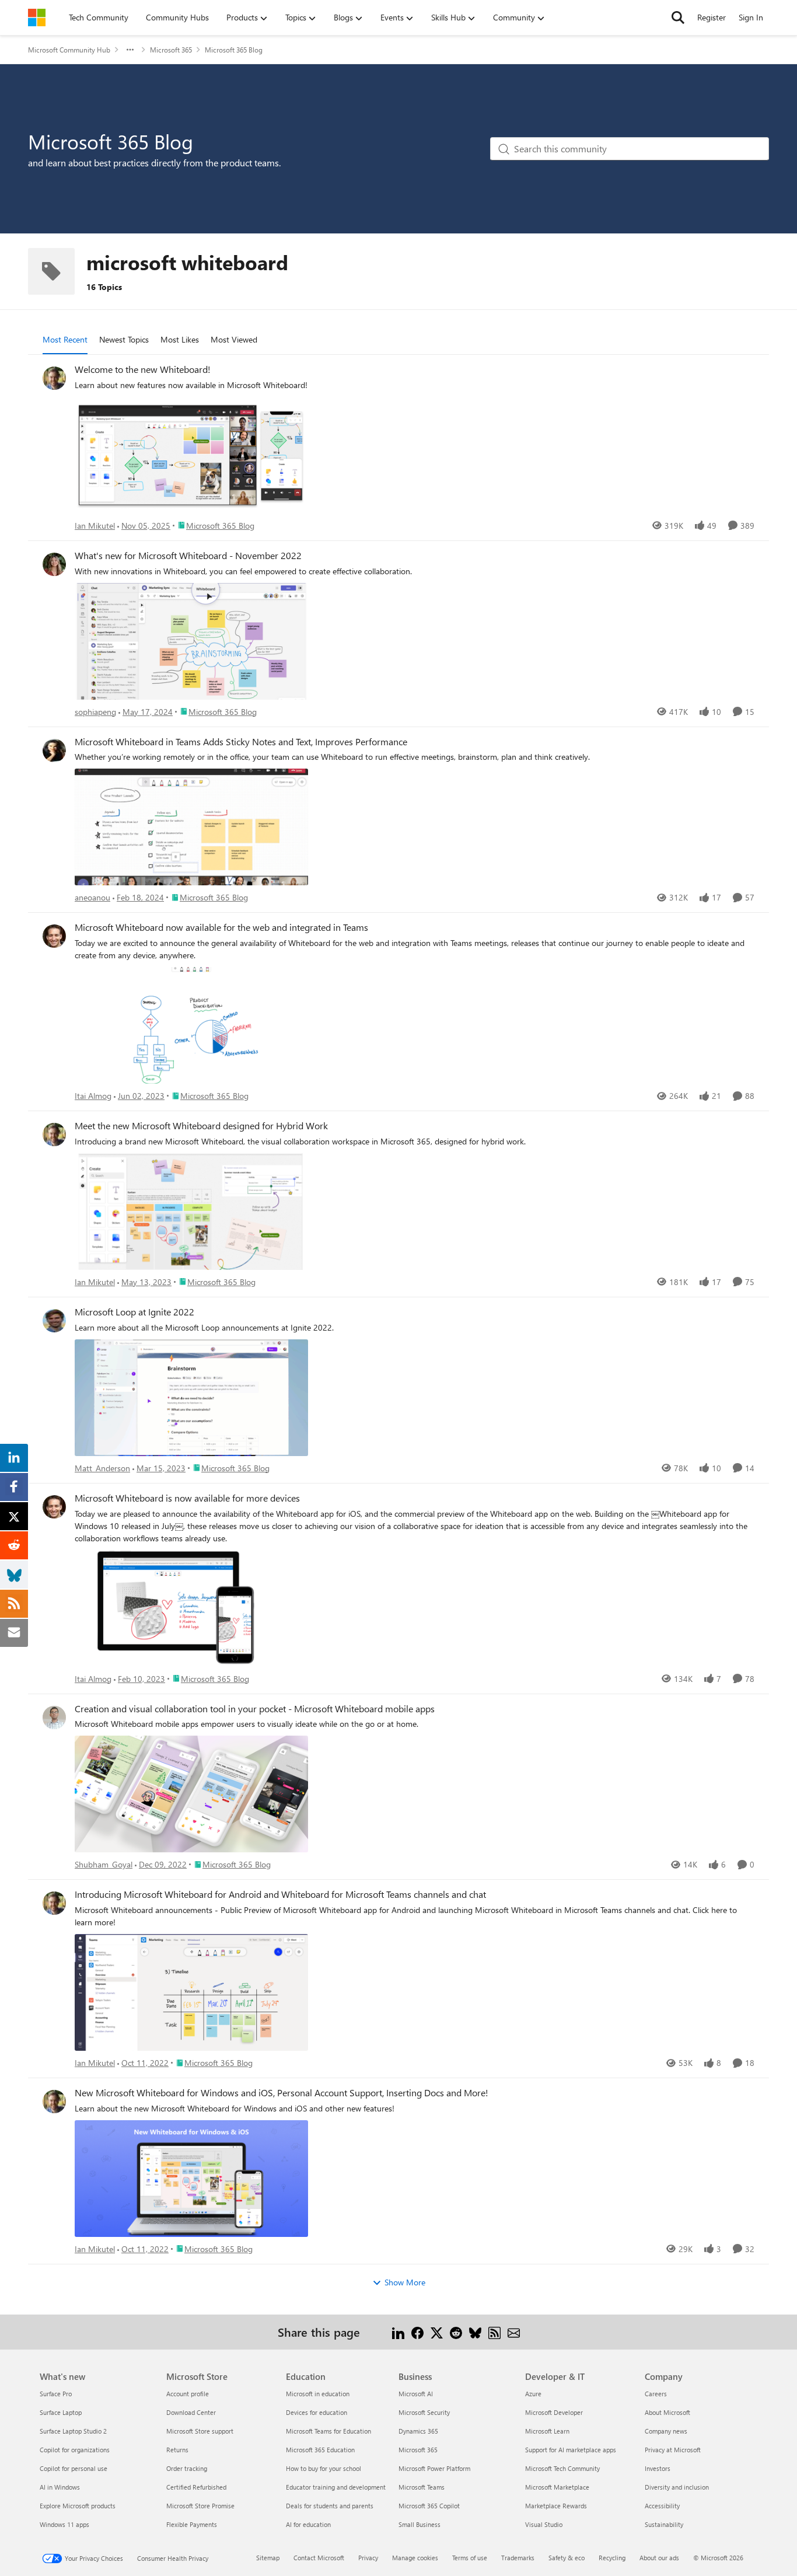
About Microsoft (667, 2412)
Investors (658, 2468)
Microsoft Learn (547, 2431)
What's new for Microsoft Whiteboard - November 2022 (188, 556)
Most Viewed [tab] (234, 339)
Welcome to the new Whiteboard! (143, 369)
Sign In (751, 17)
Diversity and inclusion (677, 2487)
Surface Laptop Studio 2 (73, 2431)
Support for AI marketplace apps (571, 2450)
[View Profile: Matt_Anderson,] (54, 1321)
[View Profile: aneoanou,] (54, 751)
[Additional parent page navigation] (130, 50)
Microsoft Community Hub (69, 50)
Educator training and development (336, 2487)
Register (712, 17)
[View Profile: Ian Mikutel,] (54, 378)
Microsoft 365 (171, 50)
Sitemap (268, 2558)
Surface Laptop (61, 2412)
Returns (177, 2450)
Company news (666, 2431)
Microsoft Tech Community (562, 2468)
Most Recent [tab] (65, 339)
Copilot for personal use (74, 2468)
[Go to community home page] (37, 18)
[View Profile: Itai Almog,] (54, 936)
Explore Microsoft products (78, 2506)
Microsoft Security (424, 2412)
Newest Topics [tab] (124, 339)
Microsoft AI (416, 2394)
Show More (405, 2282)
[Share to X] (437, 2332)
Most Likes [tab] (180, 339)
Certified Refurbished (196, 2487)
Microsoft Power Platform (434, 2468)
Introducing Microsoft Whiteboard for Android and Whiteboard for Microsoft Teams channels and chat (280, 1894)
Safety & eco (567, 2558)
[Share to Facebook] (417, 2332)
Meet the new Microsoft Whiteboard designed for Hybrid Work (201, 1126)
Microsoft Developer (554, 2412)
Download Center (191, 2412)
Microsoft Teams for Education (328, 2431)
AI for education (308, 2524)
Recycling (612, 2558)
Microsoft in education (318, 2394)
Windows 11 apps (64, 2524)
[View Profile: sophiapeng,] (54, 564)
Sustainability (664, 2524)
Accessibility (662, 2506)
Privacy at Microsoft (673, 2450)
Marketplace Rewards (556, 2506)
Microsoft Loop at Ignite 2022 (134, 1312)
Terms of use (470, 2558)
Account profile (188, 2394)
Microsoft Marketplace (557, 2487)
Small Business (420, 2524)
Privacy (368, 2558)
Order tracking (187, 2468)
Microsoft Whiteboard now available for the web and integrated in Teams (221, 927)
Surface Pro (56, 2394)
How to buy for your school (324, 2468)
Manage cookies (415, 2558)
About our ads (659, 2558)
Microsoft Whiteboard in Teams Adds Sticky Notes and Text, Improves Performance (241, 742)
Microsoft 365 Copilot (429, 2506)
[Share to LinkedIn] (398, 2332)
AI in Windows (60, 2487)
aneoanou (92, 897)
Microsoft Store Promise (200, 2506)
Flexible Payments (192, 2524)
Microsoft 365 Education (320, 2450)
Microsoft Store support (200, 2431)
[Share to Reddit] (456, 2332)
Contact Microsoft (319, 2558)
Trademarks (518, 2558)
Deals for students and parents (330, 2506)
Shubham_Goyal (104, 1864)
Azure (533, 2394)
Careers (656, 2394)
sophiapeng (95, 712)
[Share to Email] (514, 2332)
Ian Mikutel (95, 526)
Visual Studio (544, 2524)
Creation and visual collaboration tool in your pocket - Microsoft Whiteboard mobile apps (255, 1709)
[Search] (678, 18)
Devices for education (317, 2412)
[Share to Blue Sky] (475, 2332)
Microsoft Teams (422, 2487)
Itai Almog (93, 1096)
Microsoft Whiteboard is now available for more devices (187, 1498)
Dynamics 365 (418, 2431)
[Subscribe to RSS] (494, 2332)
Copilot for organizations (75, 2450)
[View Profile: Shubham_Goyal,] (54, 1718)
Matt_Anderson (102, 1468)
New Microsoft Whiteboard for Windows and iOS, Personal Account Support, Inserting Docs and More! (282, 2093)
